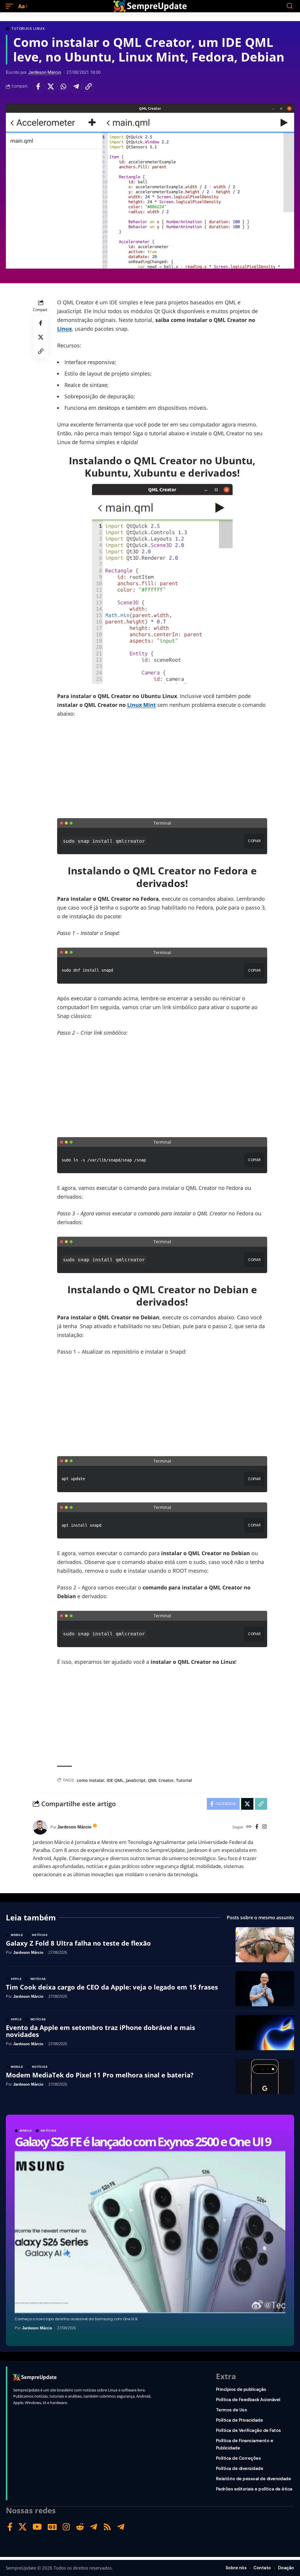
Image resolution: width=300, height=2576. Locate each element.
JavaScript (136, 1780)
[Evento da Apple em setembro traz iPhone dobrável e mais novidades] (265, 2033)
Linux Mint (142, 705)
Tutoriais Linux (28, 29)
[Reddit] (80, 2527)
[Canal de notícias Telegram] (121, 2527)
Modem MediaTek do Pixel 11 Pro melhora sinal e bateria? (100, 2075)
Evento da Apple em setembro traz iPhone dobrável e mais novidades (100, 2031)
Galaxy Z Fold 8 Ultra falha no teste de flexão (78, 1943)
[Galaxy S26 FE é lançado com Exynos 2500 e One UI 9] (150, 2232)
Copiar (254, 841)
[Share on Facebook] (38, 86)
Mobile (26, 2131)
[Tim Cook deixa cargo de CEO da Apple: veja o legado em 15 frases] (265, 1989)
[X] (23, 2527)
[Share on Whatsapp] (63, 86)
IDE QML (115, 1780)
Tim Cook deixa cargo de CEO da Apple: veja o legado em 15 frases (112, 1987)
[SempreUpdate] (150, 6)
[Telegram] (94, 2527)
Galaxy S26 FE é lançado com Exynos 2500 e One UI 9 (143, 2141)
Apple (16, 1979)
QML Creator (161, 1780)
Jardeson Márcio (45, 72)
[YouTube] (37, 2527)
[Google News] (52, 2527)
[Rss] (107, 2527)
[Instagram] (264, 1827)
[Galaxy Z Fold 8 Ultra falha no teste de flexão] (265, 1945)
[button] (11, 6)
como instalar (91, 1780)
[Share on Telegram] (76, 86)
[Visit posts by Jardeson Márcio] (40, 1827)
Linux (64, 329)
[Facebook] (257, 1827)
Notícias (49, 2131)
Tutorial (184, 1780)
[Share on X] (51, 86)
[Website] (249, 1827)
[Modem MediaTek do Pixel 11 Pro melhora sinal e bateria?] (265, 2077)
